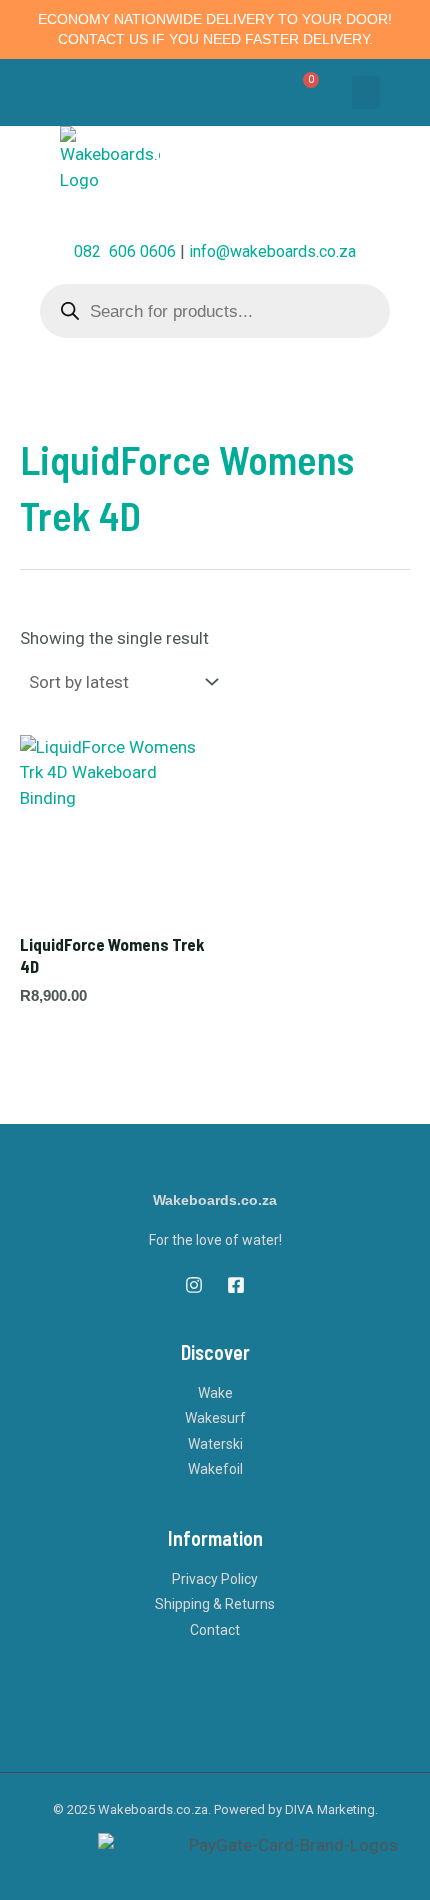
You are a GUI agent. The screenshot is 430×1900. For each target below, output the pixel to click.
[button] (366, 92)
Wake (215, 1393)
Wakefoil (215, 1469)
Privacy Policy (215, 1579)
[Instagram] (194, 1285)
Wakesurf (215, 1418)
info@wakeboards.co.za (272, 251)
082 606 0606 (125, 251)
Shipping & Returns (215, 1604)
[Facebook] (236, 1285)
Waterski (215, 1444)
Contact (215, 1630)
